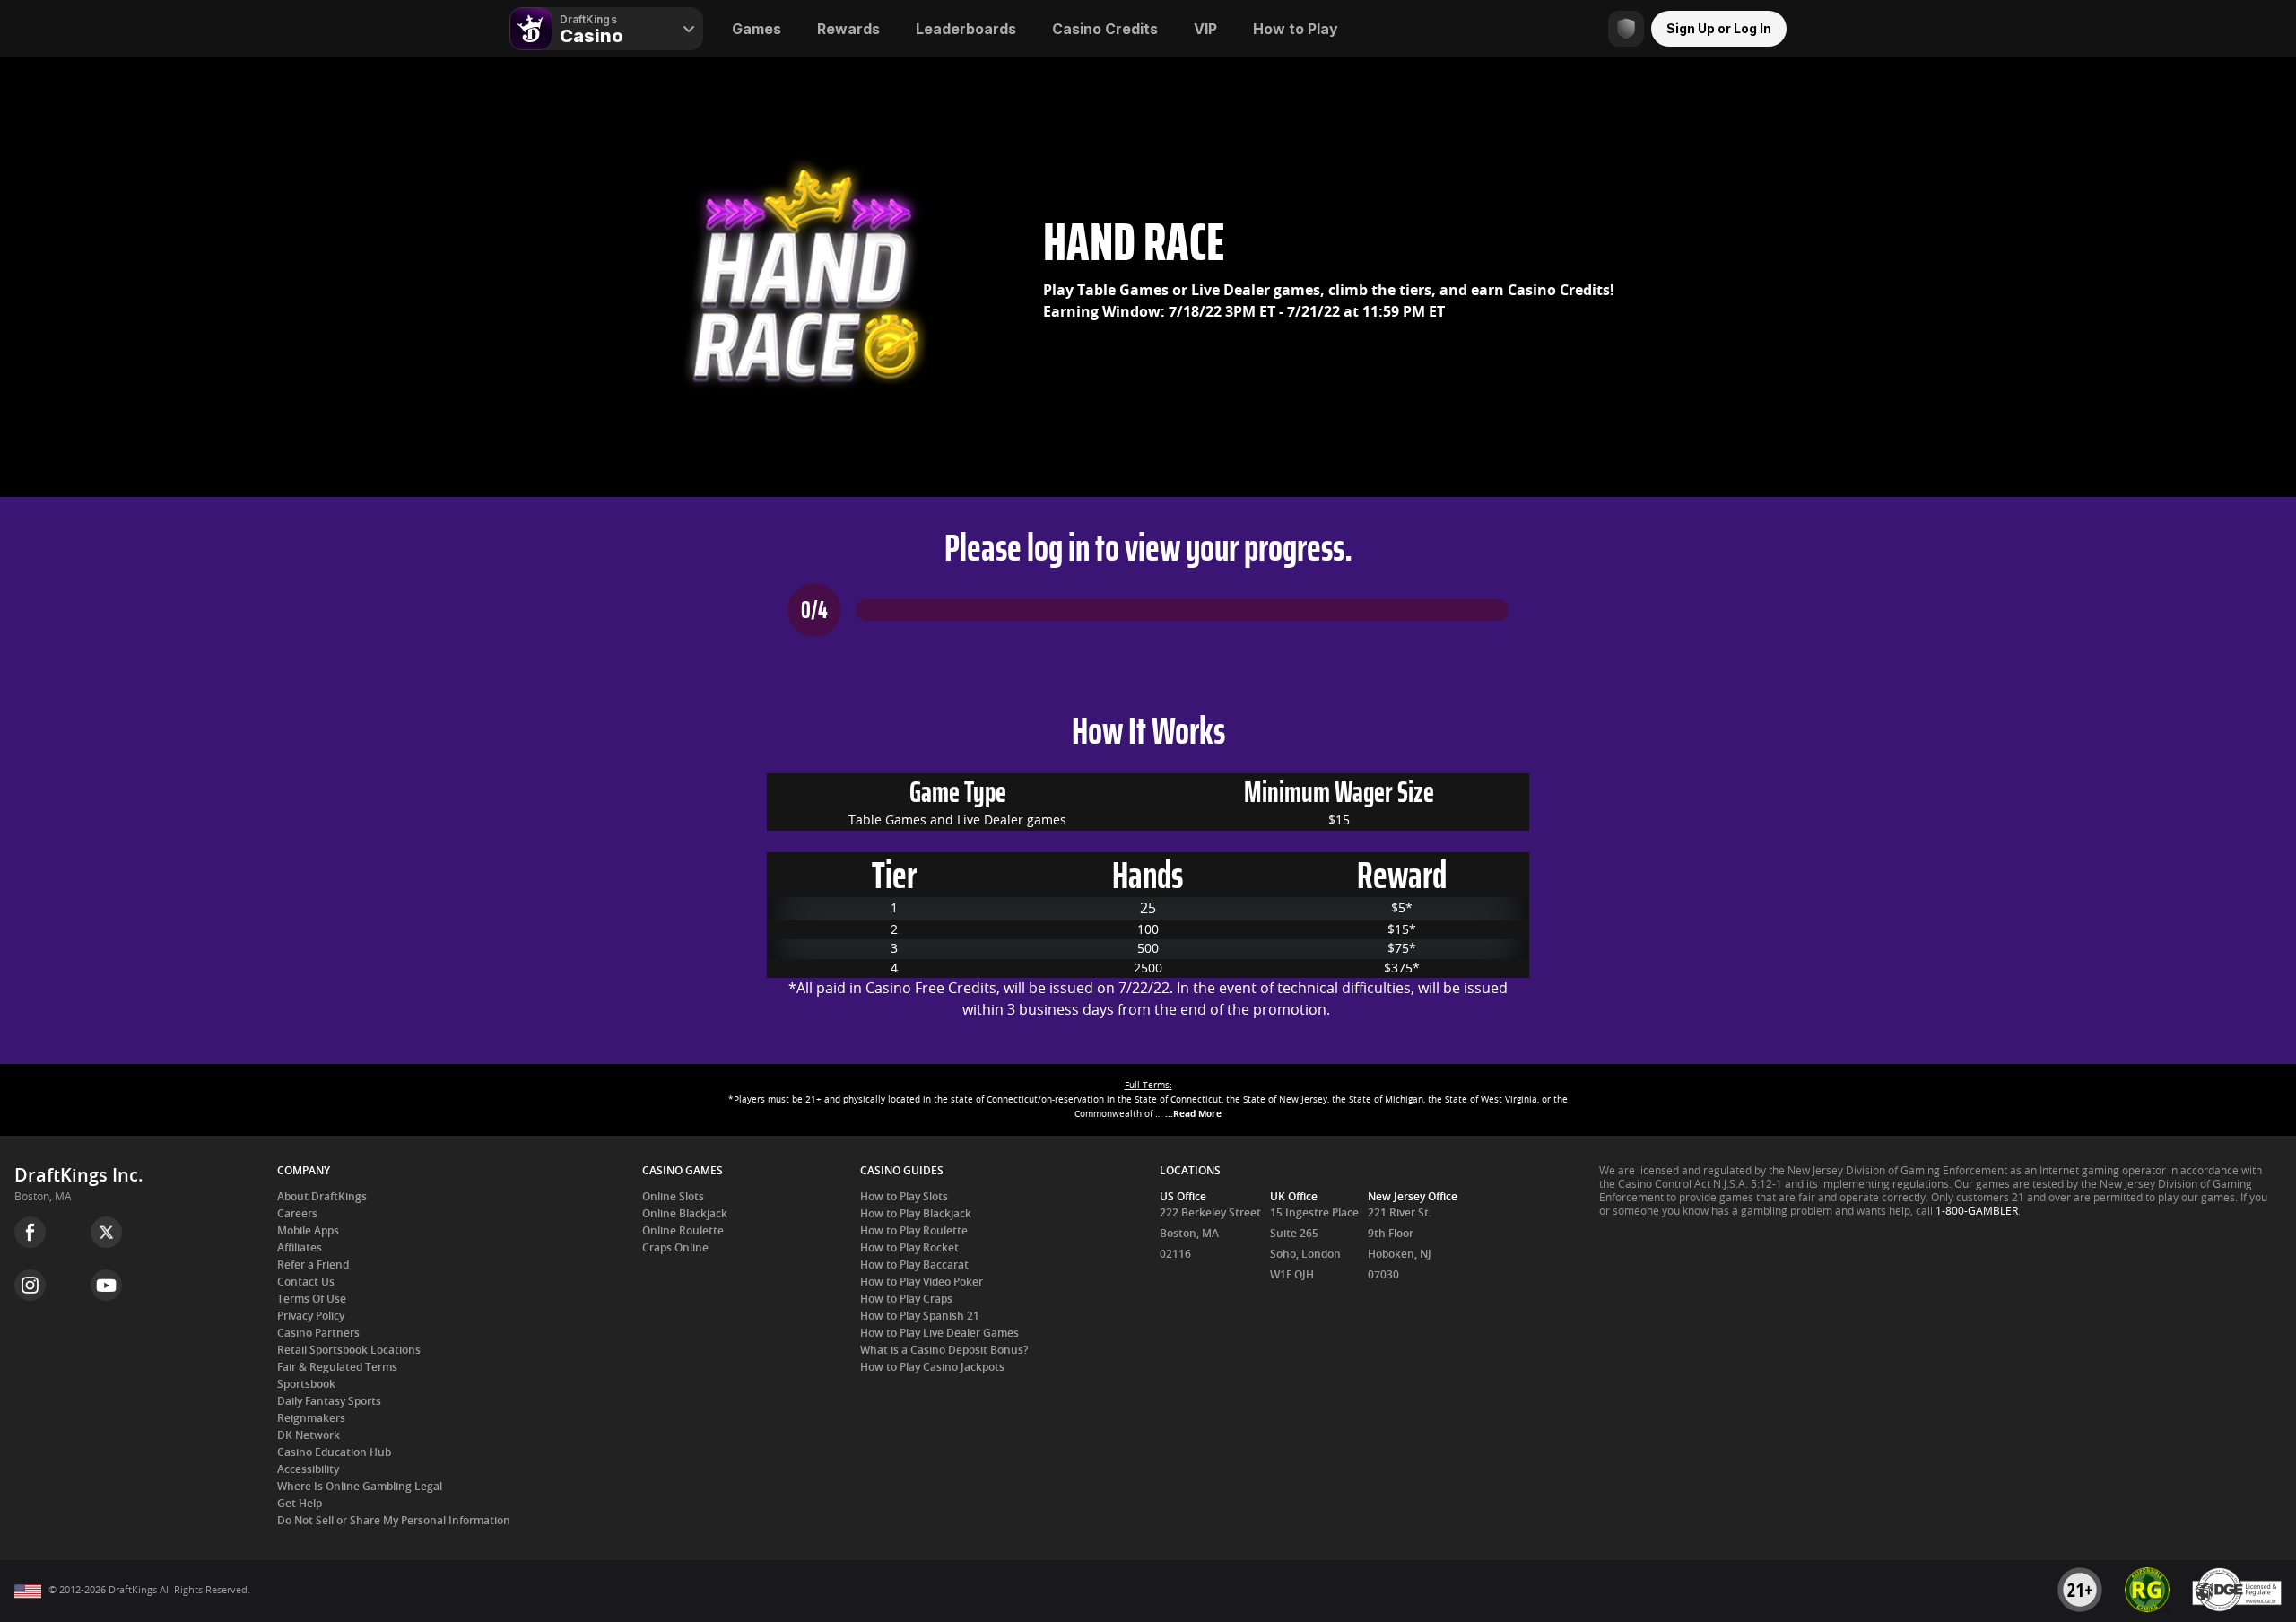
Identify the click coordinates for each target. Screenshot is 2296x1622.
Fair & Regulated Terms (337, 1367)
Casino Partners (318, 1333)
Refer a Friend (313, 1265)
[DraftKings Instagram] (30, 1285)
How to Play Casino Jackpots (932, 1367)
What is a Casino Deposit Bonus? (944, 1350)
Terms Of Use (312, 1299)
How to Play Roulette (914, 1231)
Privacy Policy (311, 1316)
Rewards (848, 29)
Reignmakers (311, 1418)
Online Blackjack (685, 1214)
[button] (1148, 1100)
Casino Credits (1105, 29)
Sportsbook (306, 1384)
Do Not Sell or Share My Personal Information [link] (394, 1521)
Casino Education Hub (334, 1452)
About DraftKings (322, 1197)
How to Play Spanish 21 (920, 1316)
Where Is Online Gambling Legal (360, 1487)
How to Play (1296, 29)
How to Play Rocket (909, 1248)
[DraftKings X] (106, 1232)
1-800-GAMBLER (1977, 1211)
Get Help (300, 1504)
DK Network (309, 1435)
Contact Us (306, 1282)
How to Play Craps (906, 1299)
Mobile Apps (308, 1231)
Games (757, 29)
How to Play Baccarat (914, 1265)
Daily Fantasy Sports (329, 1401)
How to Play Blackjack (916, 1214)
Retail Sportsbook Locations (349, 1350)
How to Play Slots (904, 1197)
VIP (1205, 29)
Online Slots (673, 1197)
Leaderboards (966, 29)
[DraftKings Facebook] (30, 1232)
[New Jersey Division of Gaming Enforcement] (2237, 1609)
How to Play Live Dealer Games (939, 1333)
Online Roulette (683, 1231)
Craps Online (675, 1248)
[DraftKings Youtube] (106, 1285)
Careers (297, 1214)
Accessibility (308, 1469)
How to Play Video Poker (922, 1282)
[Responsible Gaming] (1626, 29)
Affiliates (300, 1248)
